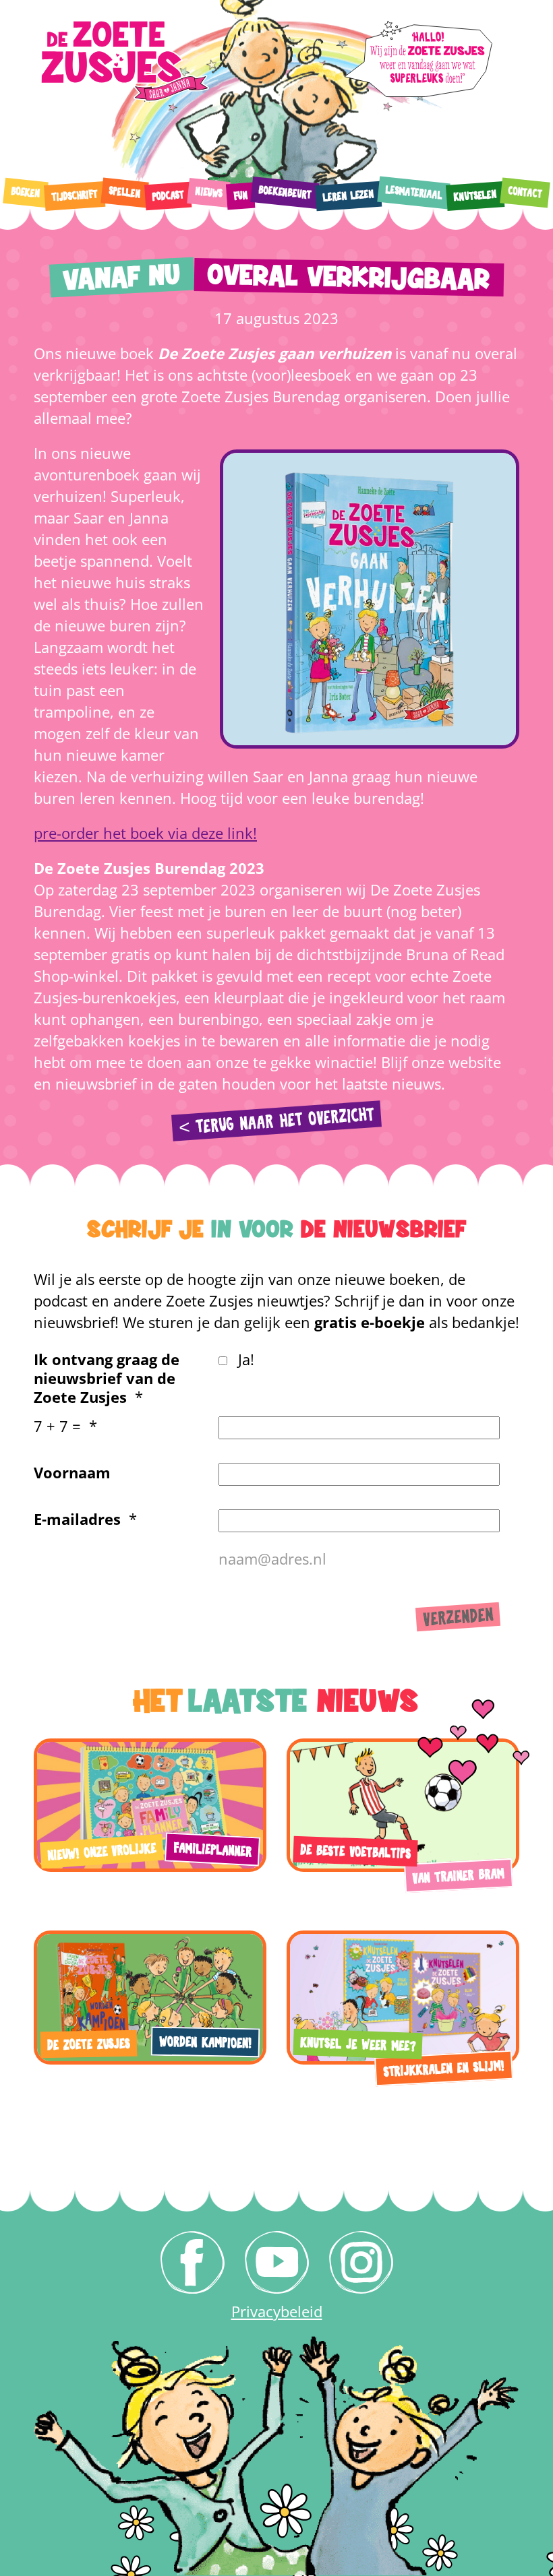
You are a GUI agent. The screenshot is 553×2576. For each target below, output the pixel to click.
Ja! (246, 1359)
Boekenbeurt (285, 193)
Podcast (168, 196)
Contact (525, 192)
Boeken (25, 193)
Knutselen (475, 196)
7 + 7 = (57, 1426)
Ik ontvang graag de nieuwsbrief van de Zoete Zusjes (107, 1378)
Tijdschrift (75, 196)
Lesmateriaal (414, 193)
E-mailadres (77, 1519)
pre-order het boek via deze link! (145, 833)
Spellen (124, 193)
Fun (241, 196)
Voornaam (72, 1472)
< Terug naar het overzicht (277, 1122)
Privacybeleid (277, 2311)
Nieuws (208, 193)
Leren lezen (349, 196)
